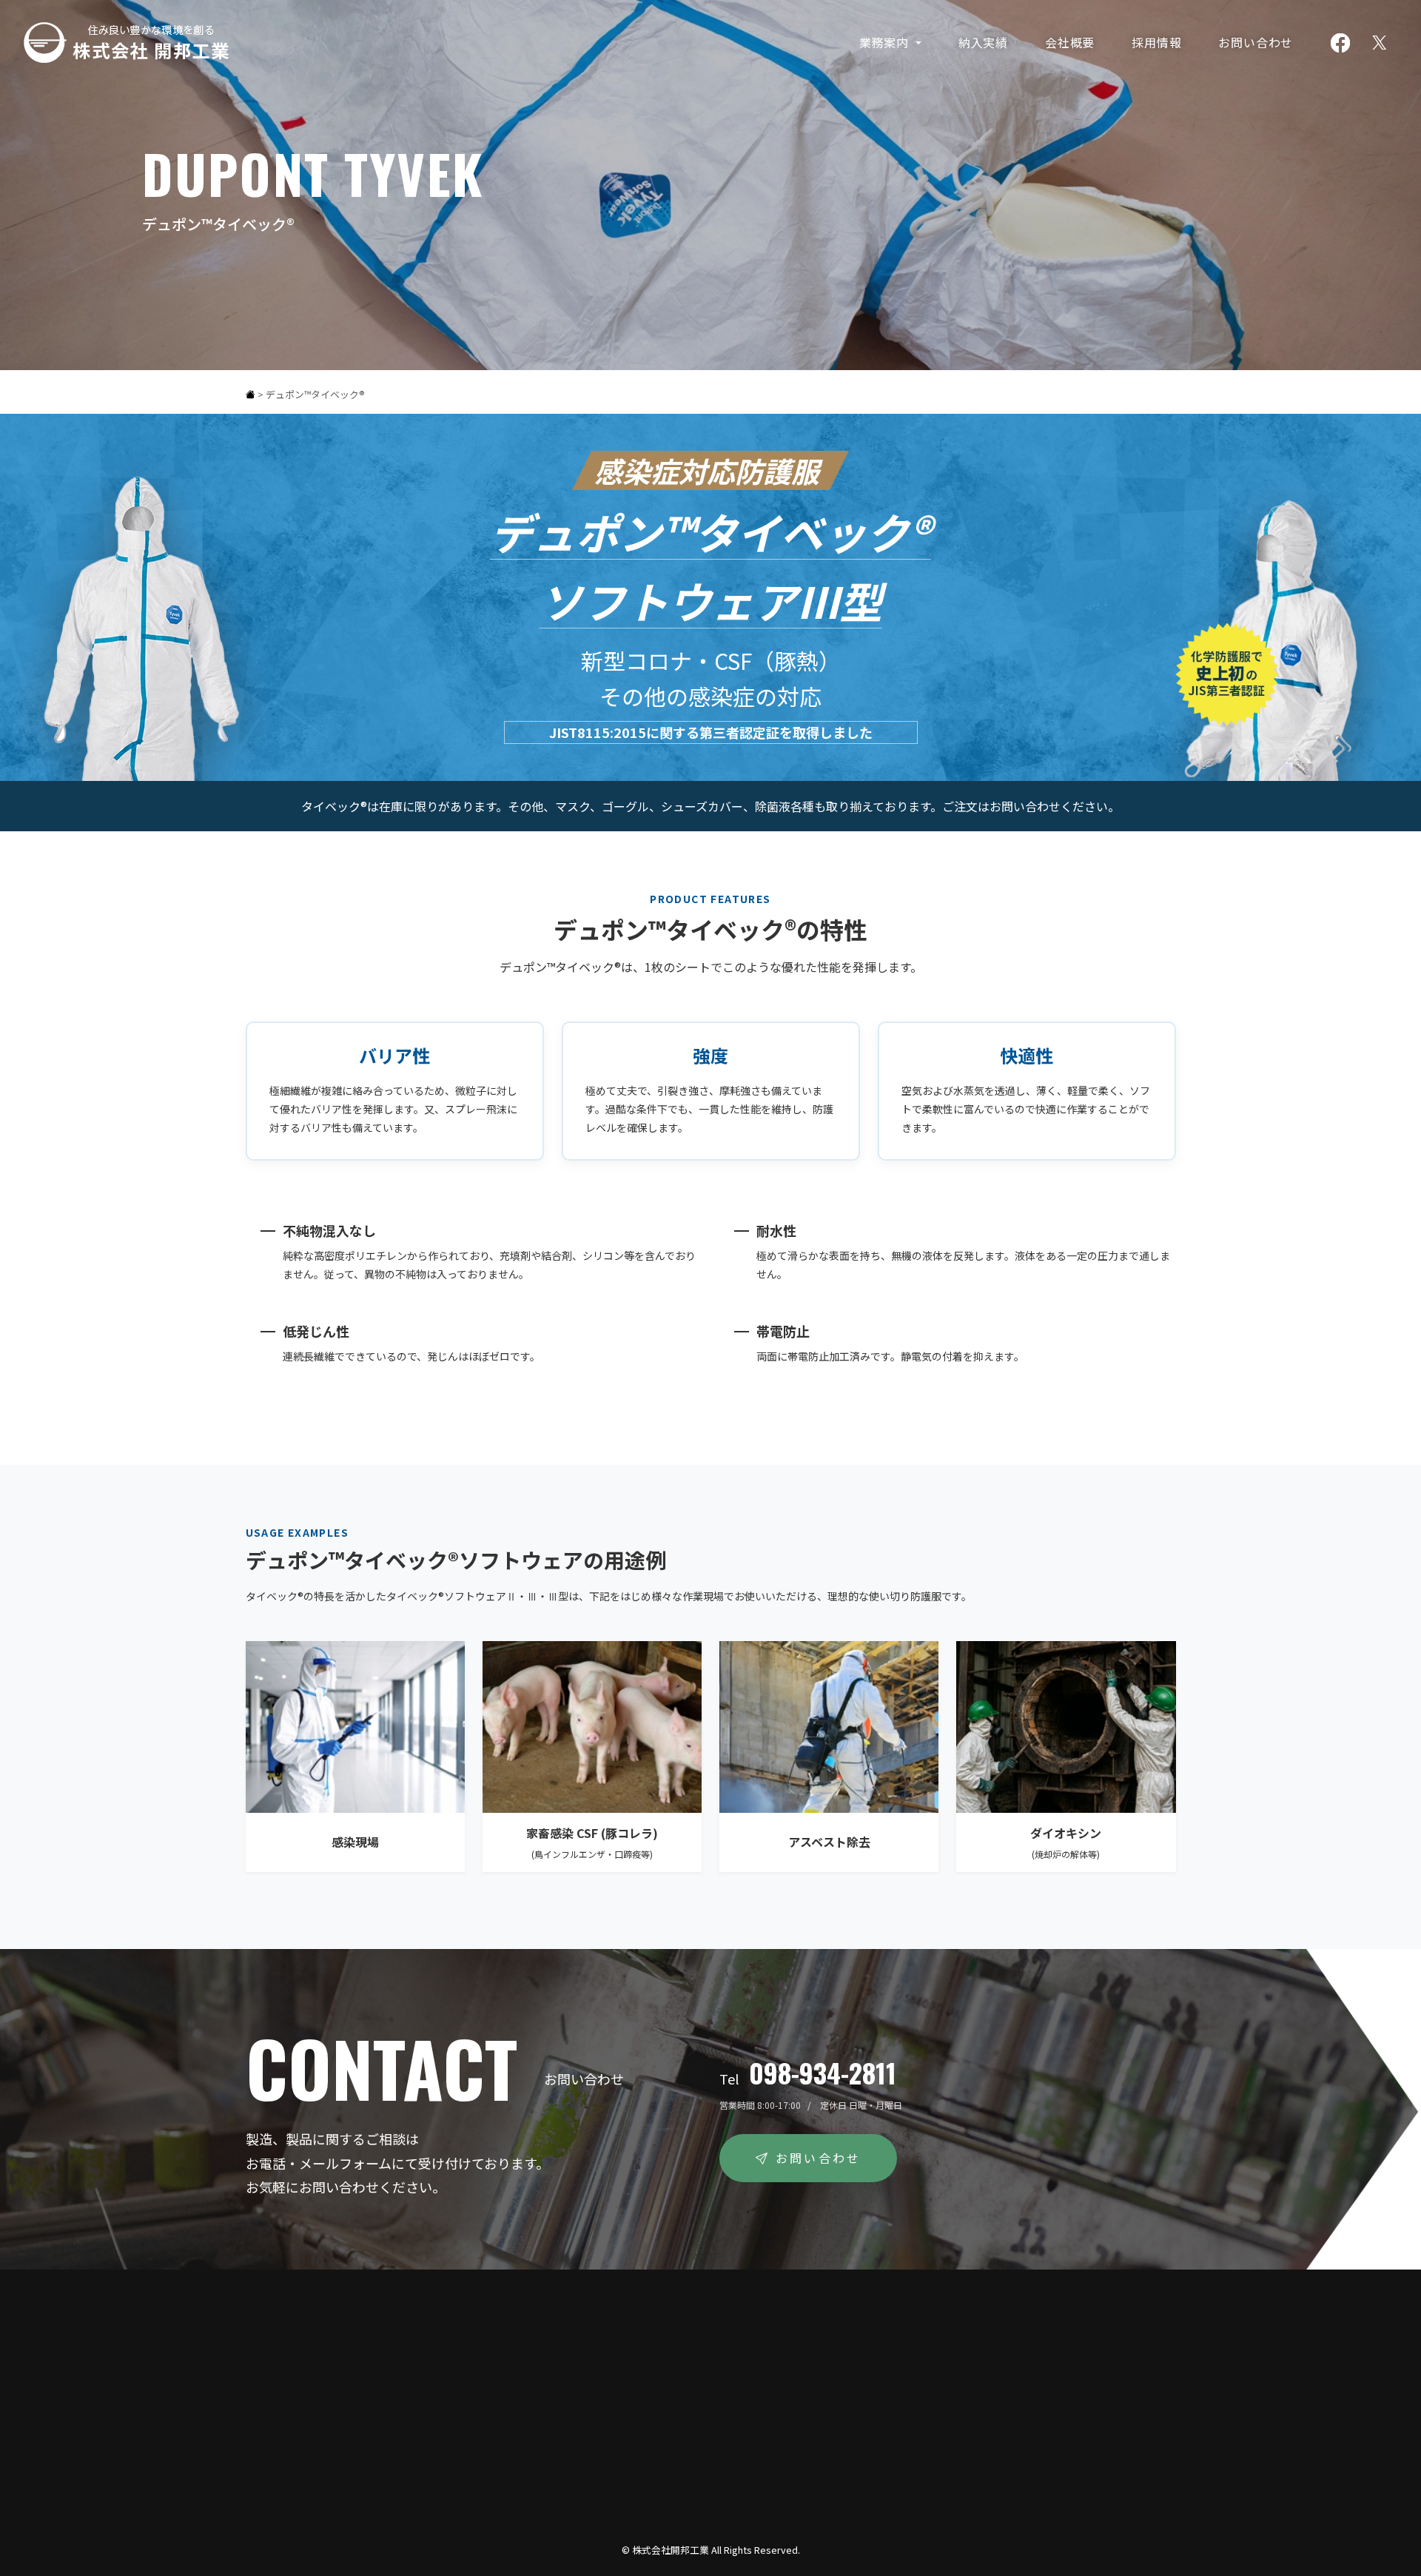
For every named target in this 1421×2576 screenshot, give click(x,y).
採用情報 (1156, 42)
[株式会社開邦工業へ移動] (251, 394)
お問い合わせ (1256, 42)
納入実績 (983, 42)
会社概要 (1070, 42)
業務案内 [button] (886, 42)
